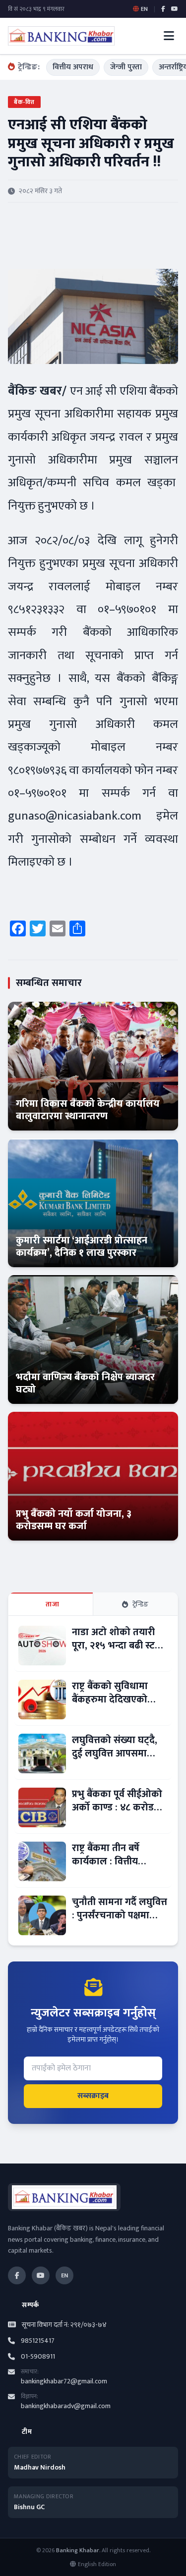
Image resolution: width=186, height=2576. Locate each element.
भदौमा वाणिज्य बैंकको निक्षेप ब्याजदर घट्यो (85, 1383)
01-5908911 (38, 2357)
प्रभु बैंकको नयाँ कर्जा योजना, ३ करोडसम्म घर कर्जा (74, 1520)
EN (64, 2275)
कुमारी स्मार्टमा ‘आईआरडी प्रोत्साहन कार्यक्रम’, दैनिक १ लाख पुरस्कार (82, 1247)
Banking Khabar (78, 2550)
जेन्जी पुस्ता (126, 67)
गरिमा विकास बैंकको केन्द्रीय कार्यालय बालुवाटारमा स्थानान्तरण (88, 1110)
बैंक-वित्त (24, 102)
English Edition (97, 2564)
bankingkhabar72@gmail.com (64, 2381)
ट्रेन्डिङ (141, 1604)
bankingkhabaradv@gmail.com (66, 2406)
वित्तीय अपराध (73, 67)
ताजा (52, 1604)
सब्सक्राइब (93, 2096)
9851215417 (38, 2341)
